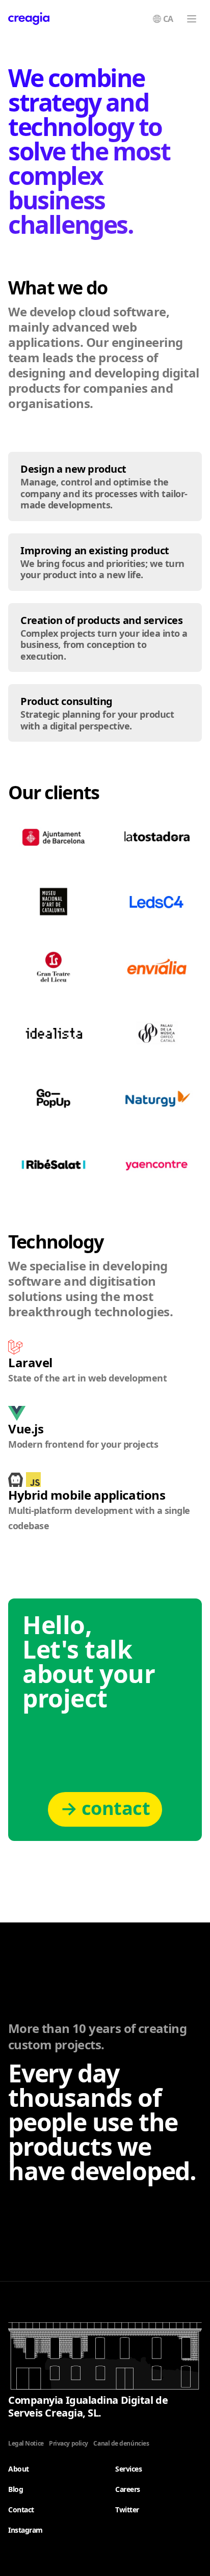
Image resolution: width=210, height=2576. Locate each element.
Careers (128, 2489)
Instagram (25, 2530)
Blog (16, 2489)
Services (128, 2469)
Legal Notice (26, 2443)
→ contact (105, 1808)
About (19, 2469)
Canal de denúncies (121, 2443)
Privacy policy (69, 2443)
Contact (21, 2510)
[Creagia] (29, 19)
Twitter (127, 2510)
